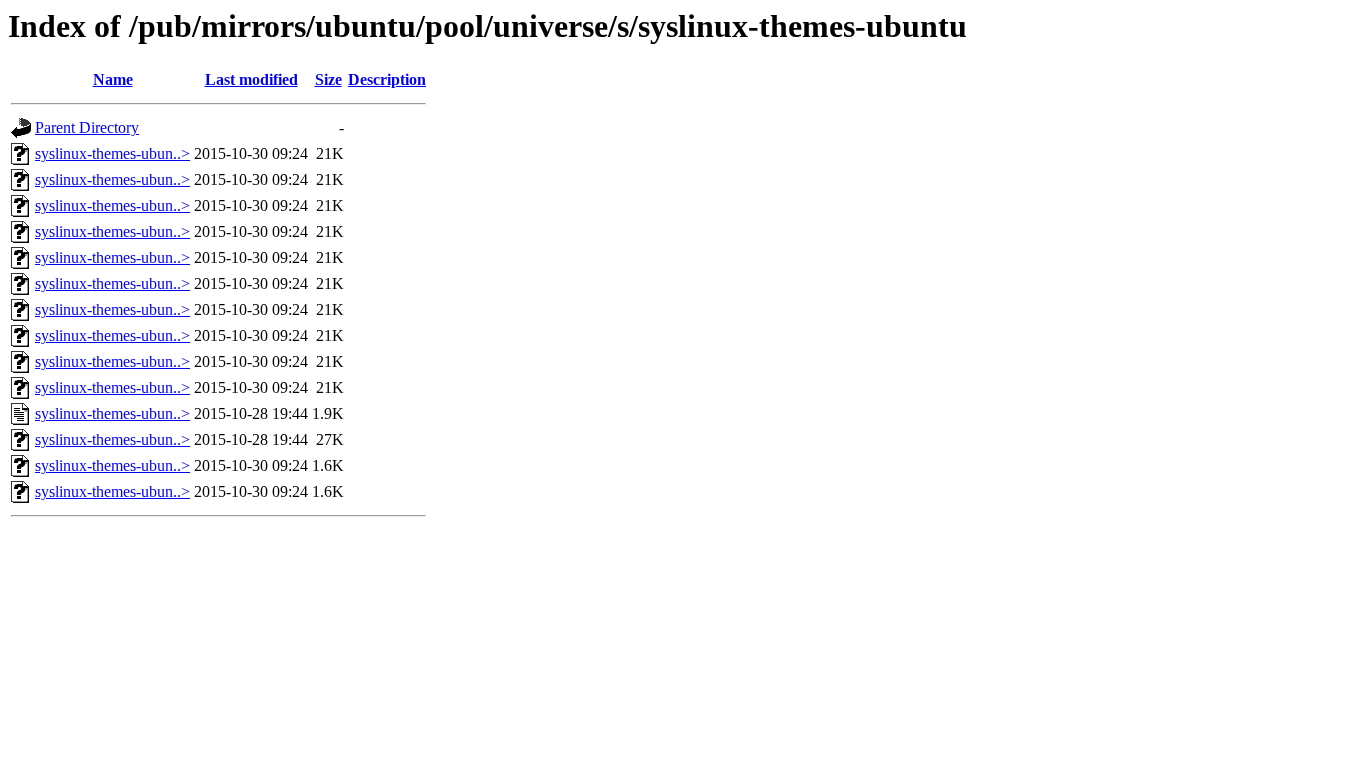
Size (328, 79)
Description (387, 79)
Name (113, 79)
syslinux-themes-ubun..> (112, 153)
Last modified (251, 79)
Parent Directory (87, 127)
